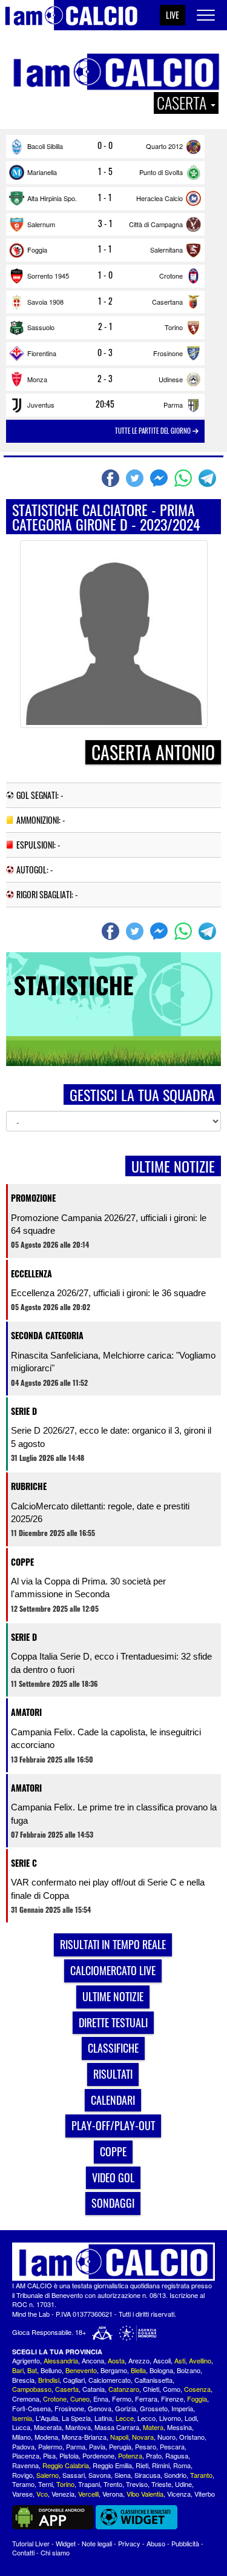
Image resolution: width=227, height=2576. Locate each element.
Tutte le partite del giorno (154, 431)
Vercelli (88, 2494)
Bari (18, 2370)
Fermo (122, 2399)
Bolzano (189, 2370)
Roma (182, 2465)
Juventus (41, 405)
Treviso (137, 2484)
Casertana (167, 302)
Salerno (48, 2475)
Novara (143, 2437)
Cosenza (197, 2389)
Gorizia (126, 2408)
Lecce (125, 2418)
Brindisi (49, 2380)
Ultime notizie (113, 1996)
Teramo (23, 2484)
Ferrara (146, 2399)
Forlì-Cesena (31, 2408)
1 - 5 (105, 171)
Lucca (21, 2427)
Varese (22, 2494)
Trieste (161, 2484)
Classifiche (113, 2048)
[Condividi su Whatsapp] (185, 478)
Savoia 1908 (45, 302)
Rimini (161, 2465)
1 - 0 (105, 275)
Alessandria (61, 2360)
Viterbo (205, 2494)
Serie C (24, 1863)
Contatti (23, 2552)
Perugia (120, 2446)
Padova (23, 2446)
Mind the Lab (31, 2314)
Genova (100, 2408)
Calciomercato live (113, 1970)
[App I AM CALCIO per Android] (53, 2516)
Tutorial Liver (31, 2543)
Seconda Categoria (47, 1335)
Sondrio (175, 2475)
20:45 (105, 404)
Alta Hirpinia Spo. (52, 198)
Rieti (142, 2465)
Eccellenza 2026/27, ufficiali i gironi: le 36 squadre (108, 1293)
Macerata (48, 2427)
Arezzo (139, 2360)
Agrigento (26, 2360)
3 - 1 (105, 223)
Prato (154, 2455)
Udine (183, 2484)
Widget (66, 2543)
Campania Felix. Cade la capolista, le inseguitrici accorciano (106, 1738)
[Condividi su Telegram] (209, 478)
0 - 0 (105, 145)
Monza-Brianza (84, 2437)
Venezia (63, 2494)
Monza (37, 379)
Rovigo (22, 2475)
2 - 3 (105, 379)
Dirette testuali (113, 2022)
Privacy (129, 2543)
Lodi (191, 2418)
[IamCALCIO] (113, 2262)
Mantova (78, 2427)
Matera (153, 2427)
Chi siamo (55, 2552)
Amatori (26, 1712)
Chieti (151, 2389)
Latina (103, 2418)
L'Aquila (47, 2418)
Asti (180, 2360)
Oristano (192, 2437)
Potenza (130, 2455)
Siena (123, 2475)
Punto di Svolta (161, 172)
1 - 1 (105, 197)
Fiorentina (42, 353)
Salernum (41, 224)
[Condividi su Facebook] (112, 478)
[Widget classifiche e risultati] (137, 2516)
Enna (101, 2399)
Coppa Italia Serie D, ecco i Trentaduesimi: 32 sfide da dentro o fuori (111, 1663)
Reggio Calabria (66, 2465)
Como (172, 2389)
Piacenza (26, 2455)
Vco (42, 2494)
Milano (21, 2437)
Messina (179, 2427)
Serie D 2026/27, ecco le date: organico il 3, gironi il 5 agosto (111, 1437)
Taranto (201, 2475)
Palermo (50, 2446)
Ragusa (177, 2455)
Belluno (51, 2370)
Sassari (74, 2475)
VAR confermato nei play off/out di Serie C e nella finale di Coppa (108, 1889)
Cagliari (74, 2380)
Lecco (146, 2418)
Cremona (26, 2399)
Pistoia (69, 2455)
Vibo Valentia (145, 2494)
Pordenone (98, 2455)
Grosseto (154, 2408)
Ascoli (162, 2360)
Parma (173, 405)
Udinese (171, 379)
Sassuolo (41, 327)
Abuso (156, 2543)
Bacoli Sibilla (45, 146)
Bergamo (114, 2370)
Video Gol (113, 2177)
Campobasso (32, 2389)
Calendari (113, 2100)
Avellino (200, 2360)
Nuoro (166, 2437)
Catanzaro (124, 2389)
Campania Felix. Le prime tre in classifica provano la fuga (114, 1813)
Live (173, 15)
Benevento (81, 2370)
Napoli (119, 2437)
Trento (113, 2484)
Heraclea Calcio (160, 198)
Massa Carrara (117, 2427)
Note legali (97, 2543)
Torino (174, 327)
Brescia (23, 2380)
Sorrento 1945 (48, 276)
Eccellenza (31, 1273)
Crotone (171, 276)
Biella (138, 2370)
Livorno (170, 2418)
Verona (113, 2494)
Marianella (42, 172)
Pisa (49, 2455)
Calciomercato (110, 2380)
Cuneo (80, 2399)
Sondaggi (113, 2203)
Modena (46, 2437)
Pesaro (146, 2446)
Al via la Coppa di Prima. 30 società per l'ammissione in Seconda (88, 1588)
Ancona (93, 2360)
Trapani (89, 2484)
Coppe (22, 1562)
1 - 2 (105, 301)
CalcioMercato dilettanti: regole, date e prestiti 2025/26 (100, 1512)
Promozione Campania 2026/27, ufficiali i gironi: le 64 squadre (109, 1224)
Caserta (67, 2389)
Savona (100, 2475)
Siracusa (147, 2475)
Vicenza (179, 2494)
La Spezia (76, 2418)
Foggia (37, 250)
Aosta (116, 2360)
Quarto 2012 (164, 146)
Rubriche (29, 1486)
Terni (45, 2484)
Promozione (33, 1198)
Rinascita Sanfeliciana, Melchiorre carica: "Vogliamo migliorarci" (113, 1362)
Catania (94, 2389)
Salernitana (166, 250)
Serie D (24, 1411)
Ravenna (25, 2465)
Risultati (113, 2074)
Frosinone (168, 353)
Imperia (182, 2408)
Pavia (97, 2446)
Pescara (172, 2446)
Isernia (22, 2418)
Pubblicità (185, 2543)
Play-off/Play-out (113, 2125)
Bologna (161, 2370)
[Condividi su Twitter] (136, 478)
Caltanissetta (153, 2380)
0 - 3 (105, 353)
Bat (32, 2370)
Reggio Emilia (112, 2465)
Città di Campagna (156, 224)
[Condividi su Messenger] (160, 478)
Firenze (172, 2399)
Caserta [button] (183, 103)
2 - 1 (105, 326)
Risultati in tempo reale (113, 1944)
